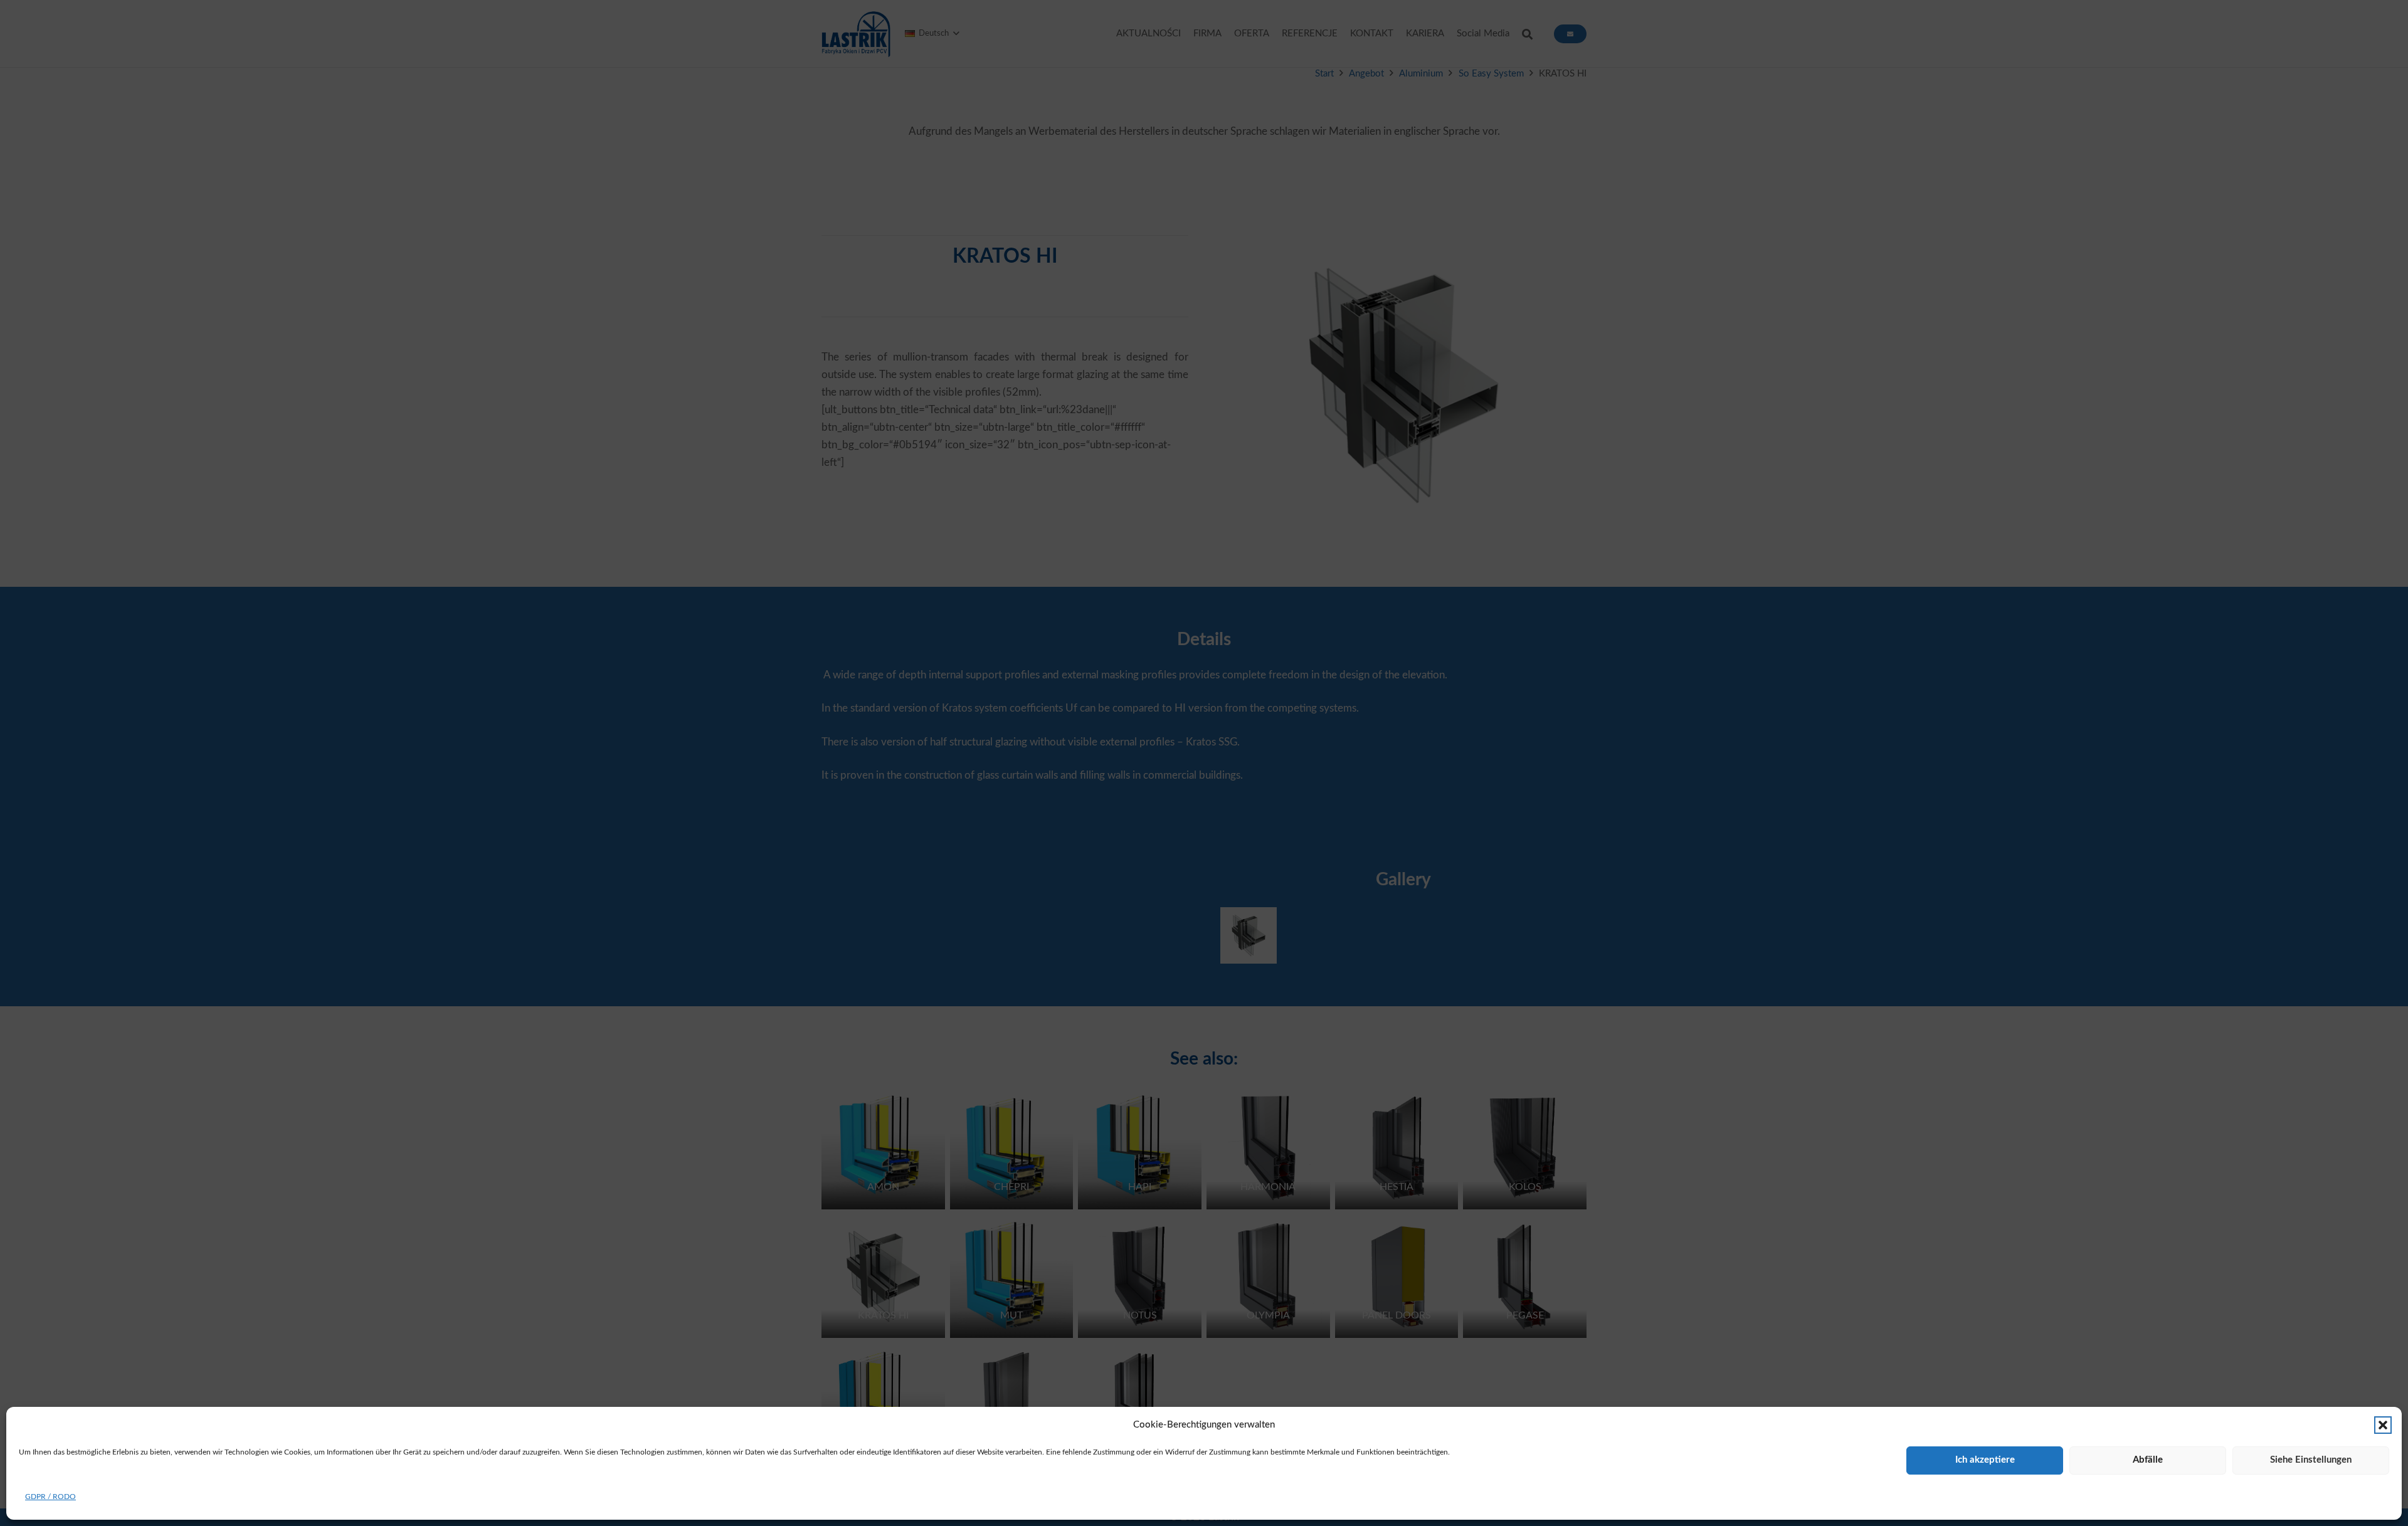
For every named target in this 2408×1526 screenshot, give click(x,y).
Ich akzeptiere (1985, 1460)
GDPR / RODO (50, 1497)
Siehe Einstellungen (2311, 1460)
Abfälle (2148, 1460)
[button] (2383, 1425)
